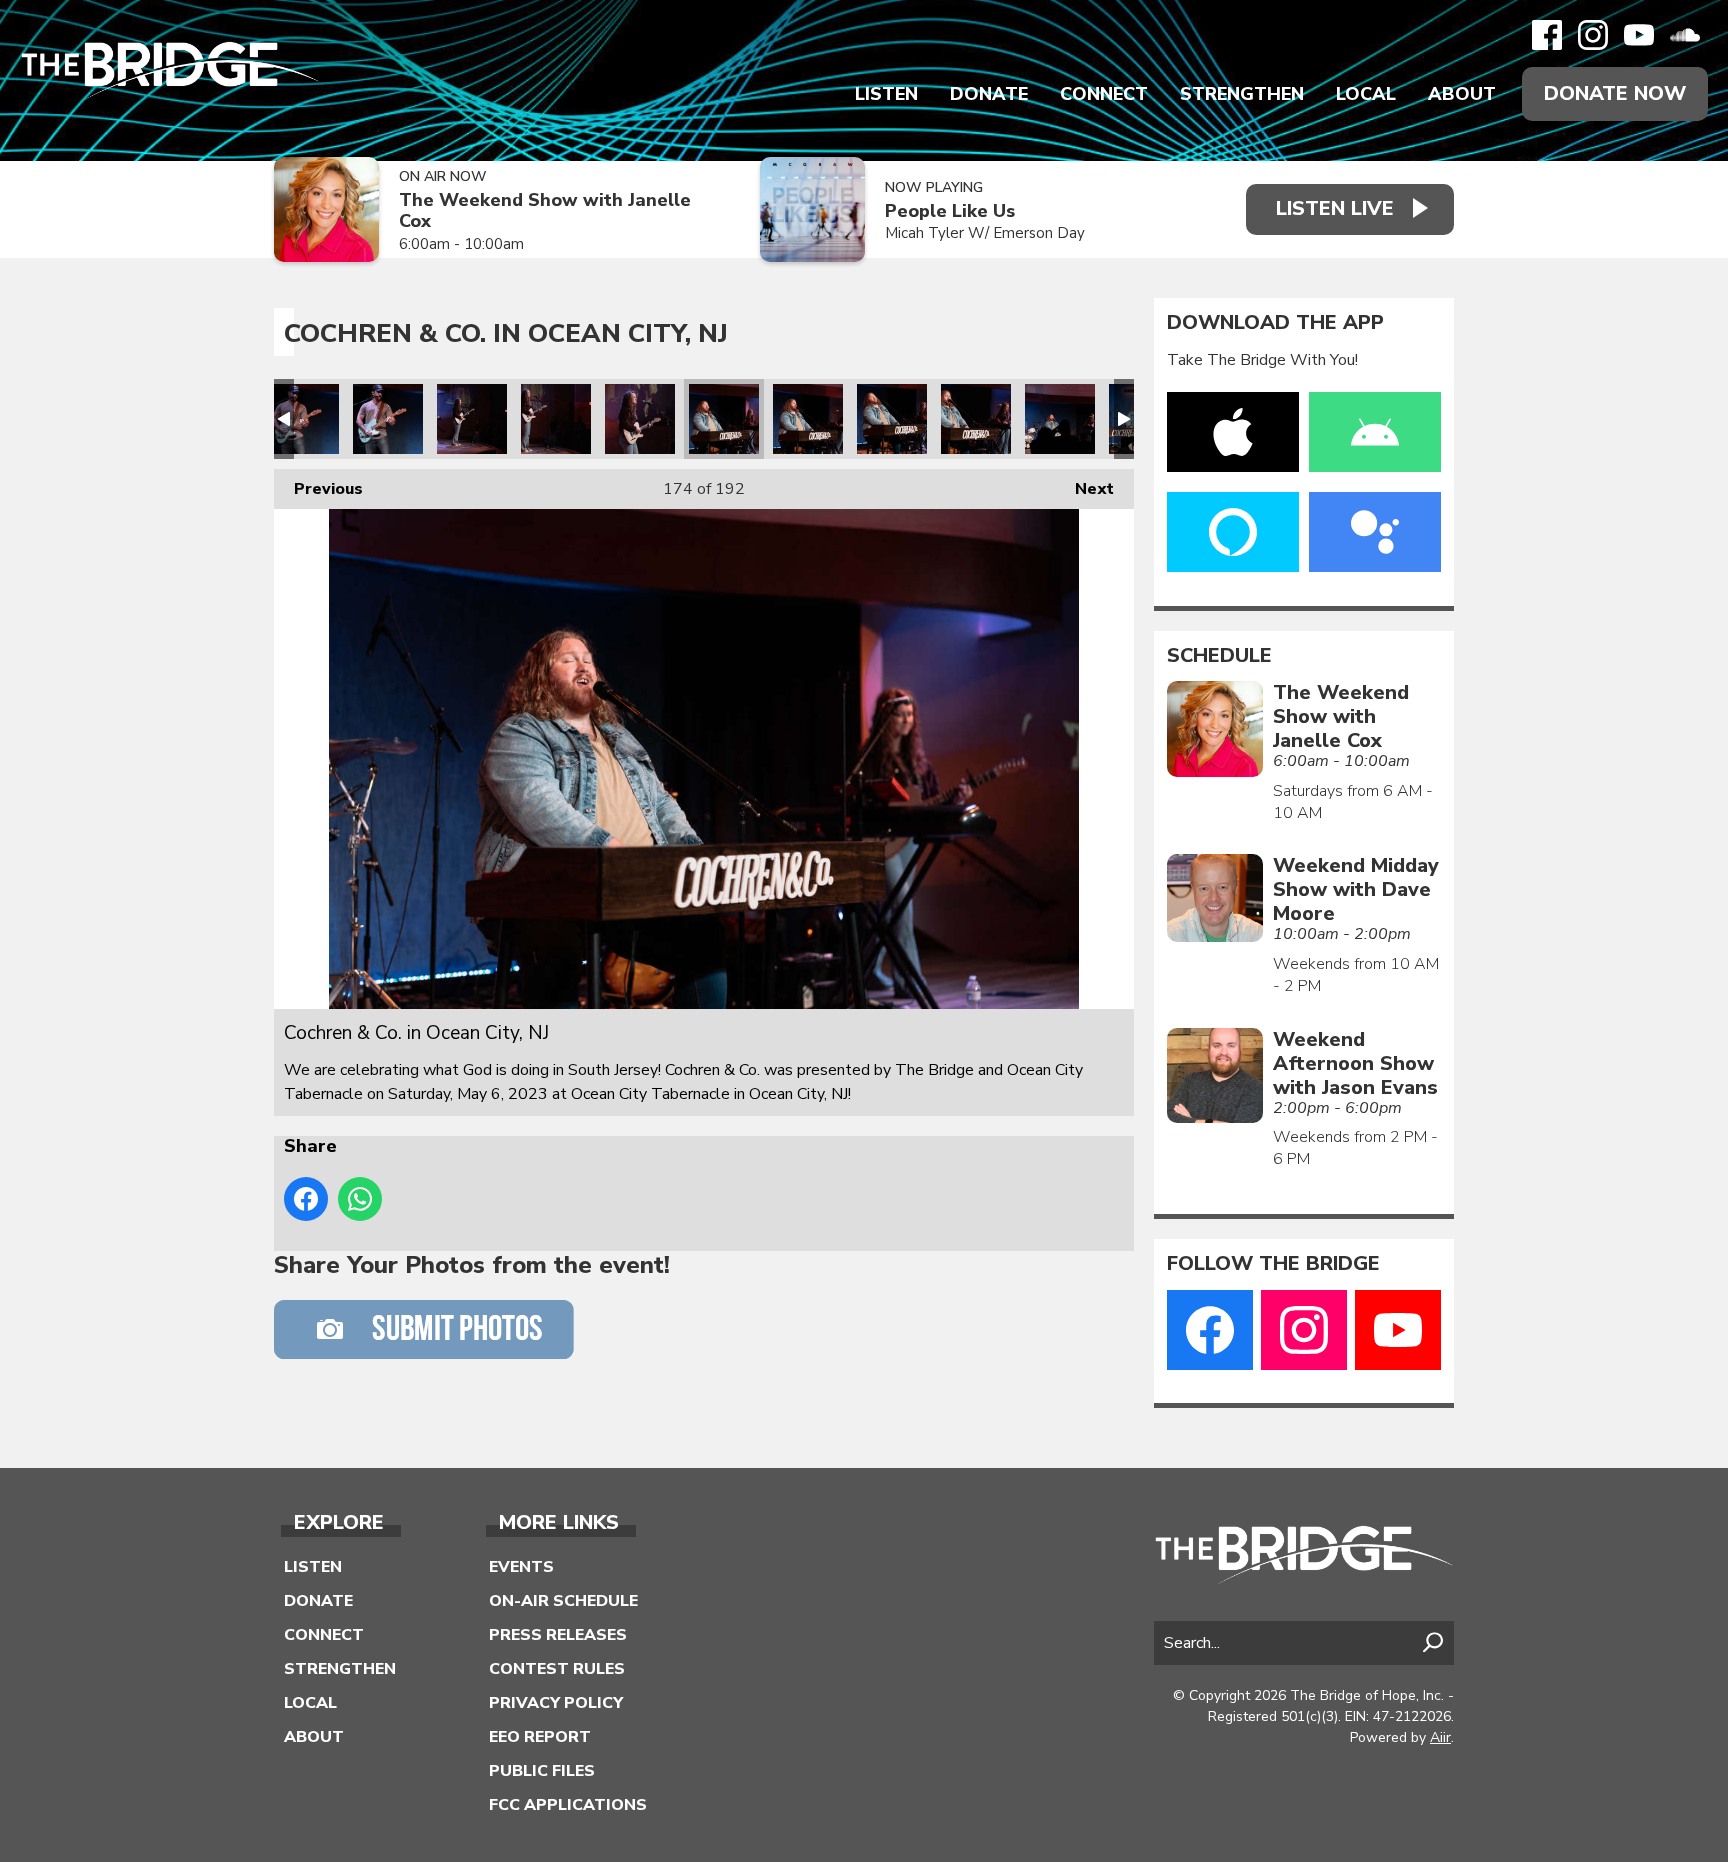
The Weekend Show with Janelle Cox (545, 210)
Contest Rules (557, 1669)
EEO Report (540, 1737)
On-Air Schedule (563, 1601)
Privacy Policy (556, 1703)
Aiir (1440, 1737)
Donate (989, 94)
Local (1366, 94)
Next (1084, 489)
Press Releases (558, 1635)
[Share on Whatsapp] (360, 1199)
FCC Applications (568, 1805)
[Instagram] (1593, 35)
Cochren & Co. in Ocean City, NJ (304, 419)
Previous (318, 489)
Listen (886, 94)
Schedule (1219, 656)
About (1462, 94)
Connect (1104, 94)
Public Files (542, 1771)
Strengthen (1242, 94)
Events (521, 1567)
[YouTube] (1639, 35)
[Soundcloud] (1685, 35)
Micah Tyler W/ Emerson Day (985, 233)
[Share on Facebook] (306, 1199)
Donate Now (1615, 93)
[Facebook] (1547, 35)
